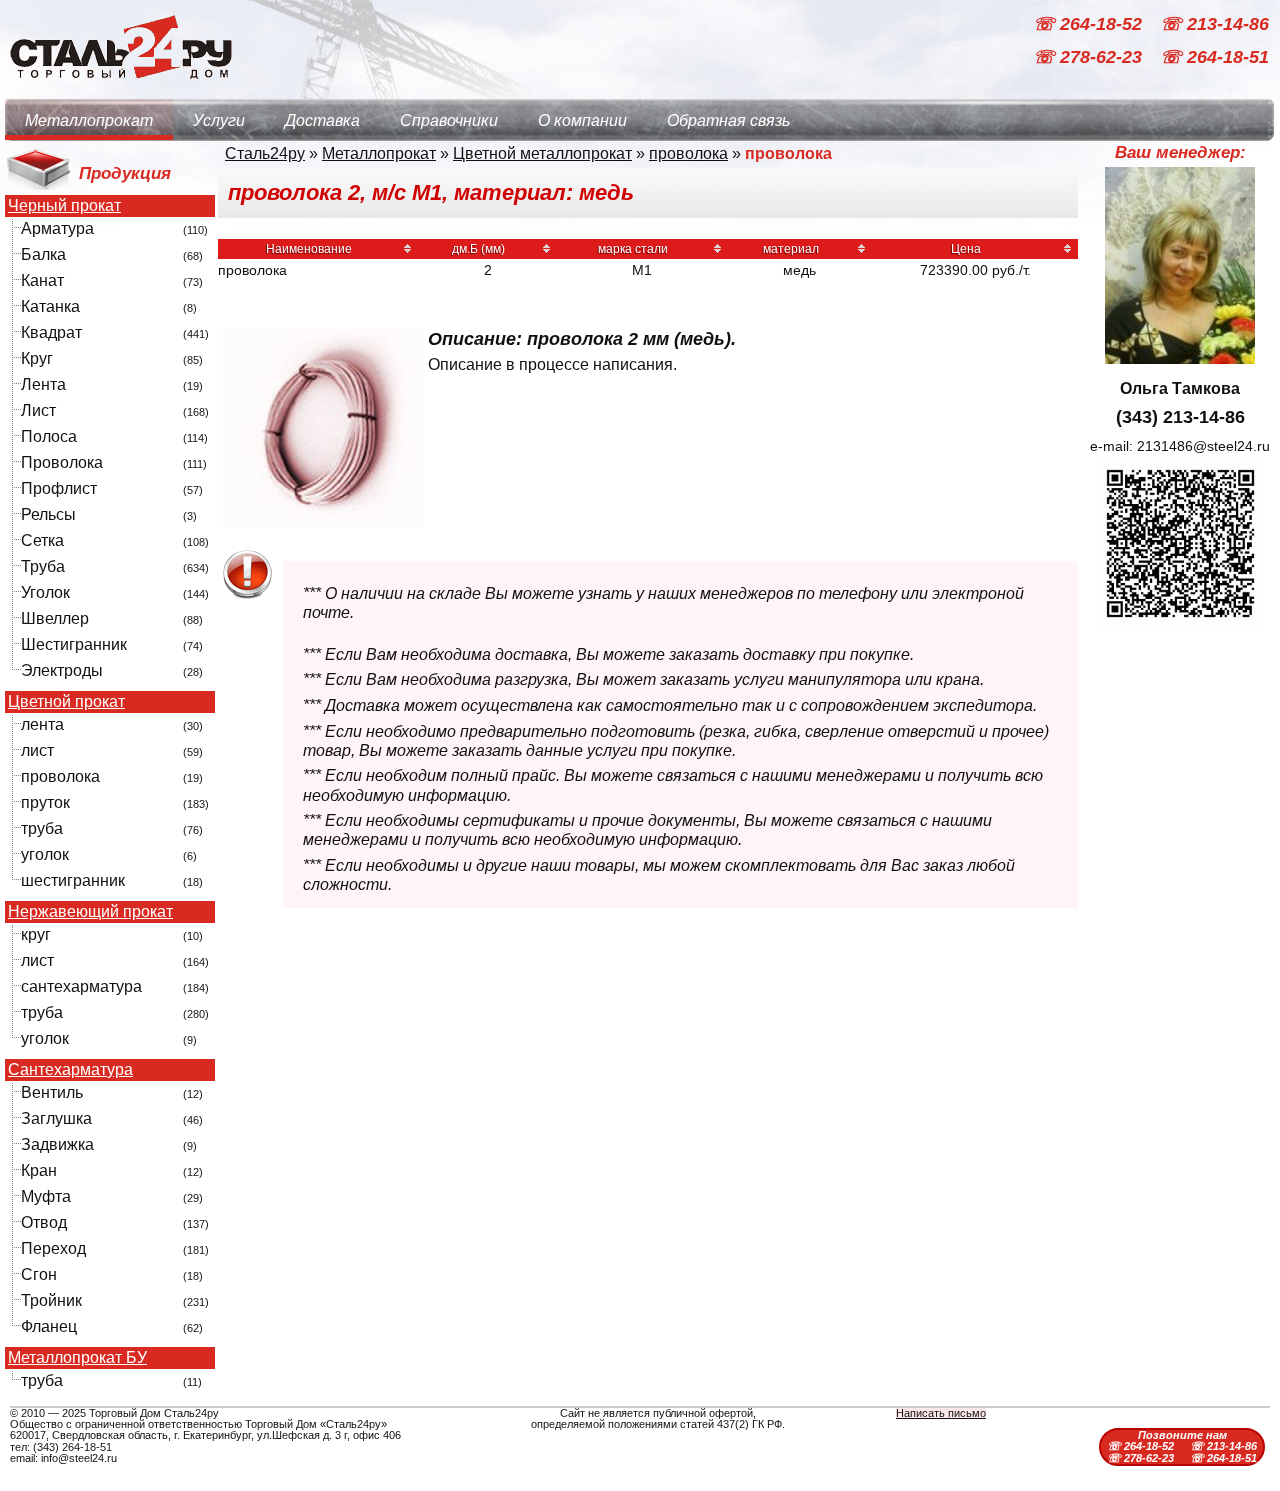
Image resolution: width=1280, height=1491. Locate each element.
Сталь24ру (265, 153)
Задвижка (57, 1144)
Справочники (449, 120)
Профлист (59, 488)
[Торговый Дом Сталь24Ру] (120, 89)
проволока (60, 776)
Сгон (39, 1274)
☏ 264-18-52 (1090, 24)
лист (37, 750)
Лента (43, 384)
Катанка (50, 306)
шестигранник (73, 880)
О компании (582, 120)
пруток (45, 802)
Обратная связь (728, 120)
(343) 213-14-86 (1180, 417)
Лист (38, 410)
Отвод (44, 1222)
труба (42, 828)
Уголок (45, 592)
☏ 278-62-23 (1090, 58)
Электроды (62, 670)
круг (36, 934)
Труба (43, 566)
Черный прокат (64, 206)
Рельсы (48, 514)
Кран (39, 1170)
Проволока (62, 462)
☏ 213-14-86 (1214, 24)
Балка (43, 254)
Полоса (49, 436)
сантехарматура (81, 986)
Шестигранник (74, 644)
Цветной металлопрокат (542, 153)
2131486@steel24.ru (1203, 446)
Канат (42, 280)
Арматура (57, 228)
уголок (45, 854)
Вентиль (52, 1092)
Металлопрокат (89, 120)
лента (42, 724)
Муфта (46, 1196)
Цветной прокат (66, 702)
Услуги (219, 120)
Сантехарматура (70, 1070)
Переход (53, 1248)
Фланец (49, 1326)
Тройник (51, 1300)
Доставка (322, 120)
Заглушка (56, 1118)
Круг (37, 358)
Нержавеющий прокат (90, 912)
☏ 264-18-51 (1214, 58)
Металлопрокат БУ (77, 1358)
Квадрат (51, 332)
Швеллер (55, 618)
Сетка (42, 540)
